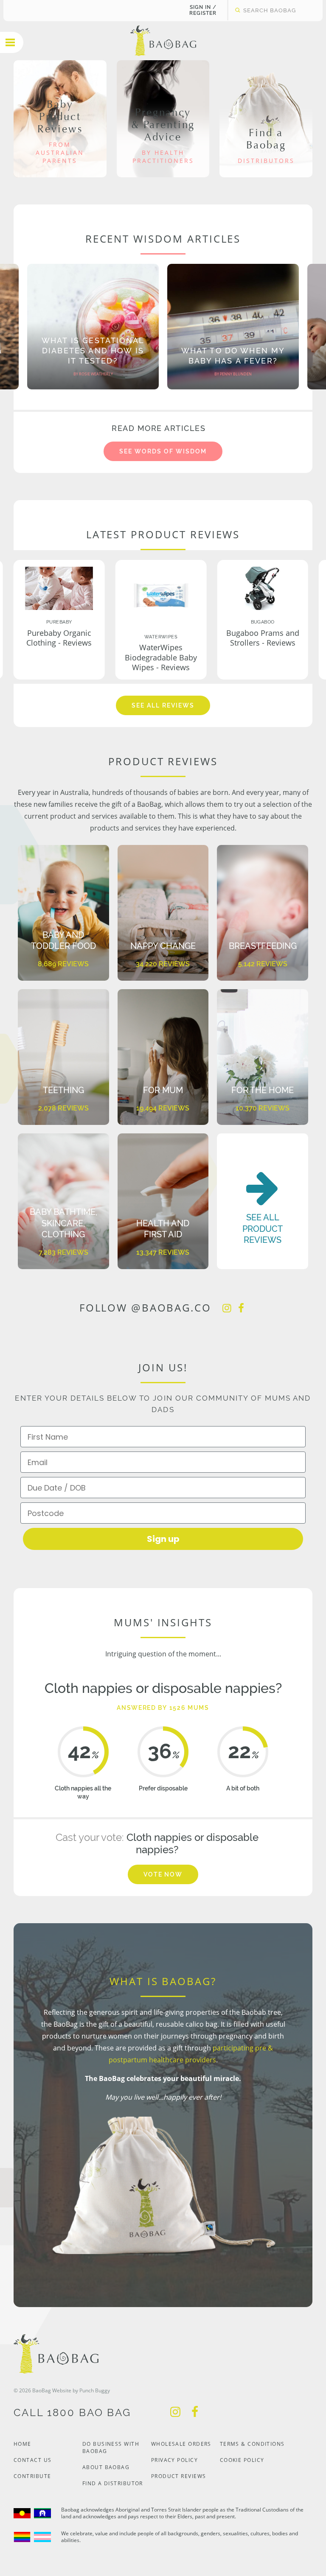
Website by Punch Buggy (81, 2390)
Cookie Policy (242, 2460)
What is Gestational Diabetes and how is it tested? (93, 351)
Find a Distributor (113, 2483)
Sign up (163, 1539)
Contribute (32, 2476)
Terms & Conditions (252, 2444)
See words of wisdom (163, 451)
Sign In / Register (203, 10)
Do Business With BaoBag (111, 2447)
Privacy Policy (174, 2460)
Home (22, 2444)
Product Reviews (179, 2476)
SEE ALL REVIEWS (163, 705)
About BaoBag (106, 2467)
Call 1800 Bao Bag (72, 2412)
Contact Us (32, 2460)
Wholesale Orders (181, 2444)
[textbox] (270, 10)
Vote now (163, 1874)
